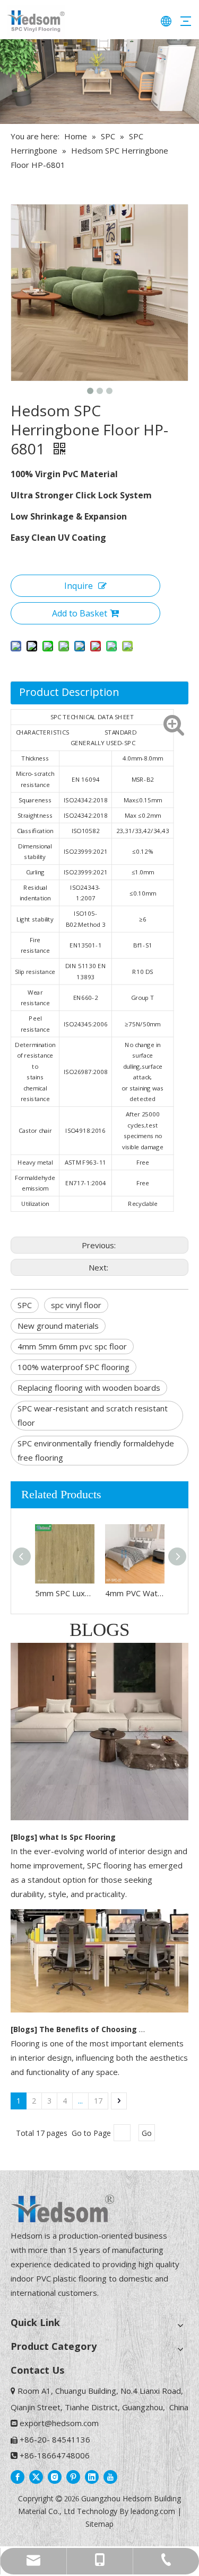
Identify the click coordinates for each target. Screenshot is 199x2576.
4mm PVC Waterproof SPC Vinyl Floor (135, 1593)
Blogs (24, 1837)
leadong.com (153, 2511)
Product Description (69, 692)
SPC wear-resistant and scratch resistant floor (93, 1415)
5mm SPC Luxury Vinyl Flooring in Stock (65, 1593)
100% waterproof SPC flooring (73, 1367)
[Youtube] (110, 2476)
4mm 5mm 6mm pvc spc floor (72, 1346)
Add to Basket (80, 613)
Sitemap (99, 2524)
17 (98, 2101)
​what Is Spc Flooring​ (77, 1837)
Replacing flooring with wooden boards (89, 1388)
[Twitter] (36, 2476)
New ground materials (58, 1326)
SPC (25, 1305)
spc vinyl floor (76, 1305)
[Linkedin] (92, 2476)
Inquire (79, 586)
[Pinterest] (73, 2476)
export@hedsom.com (59, 2423)
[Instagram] (55, 2476)
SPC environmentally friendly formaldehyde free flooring (96, 1450)
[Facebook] (18, 2476)
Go (147, 2133)
